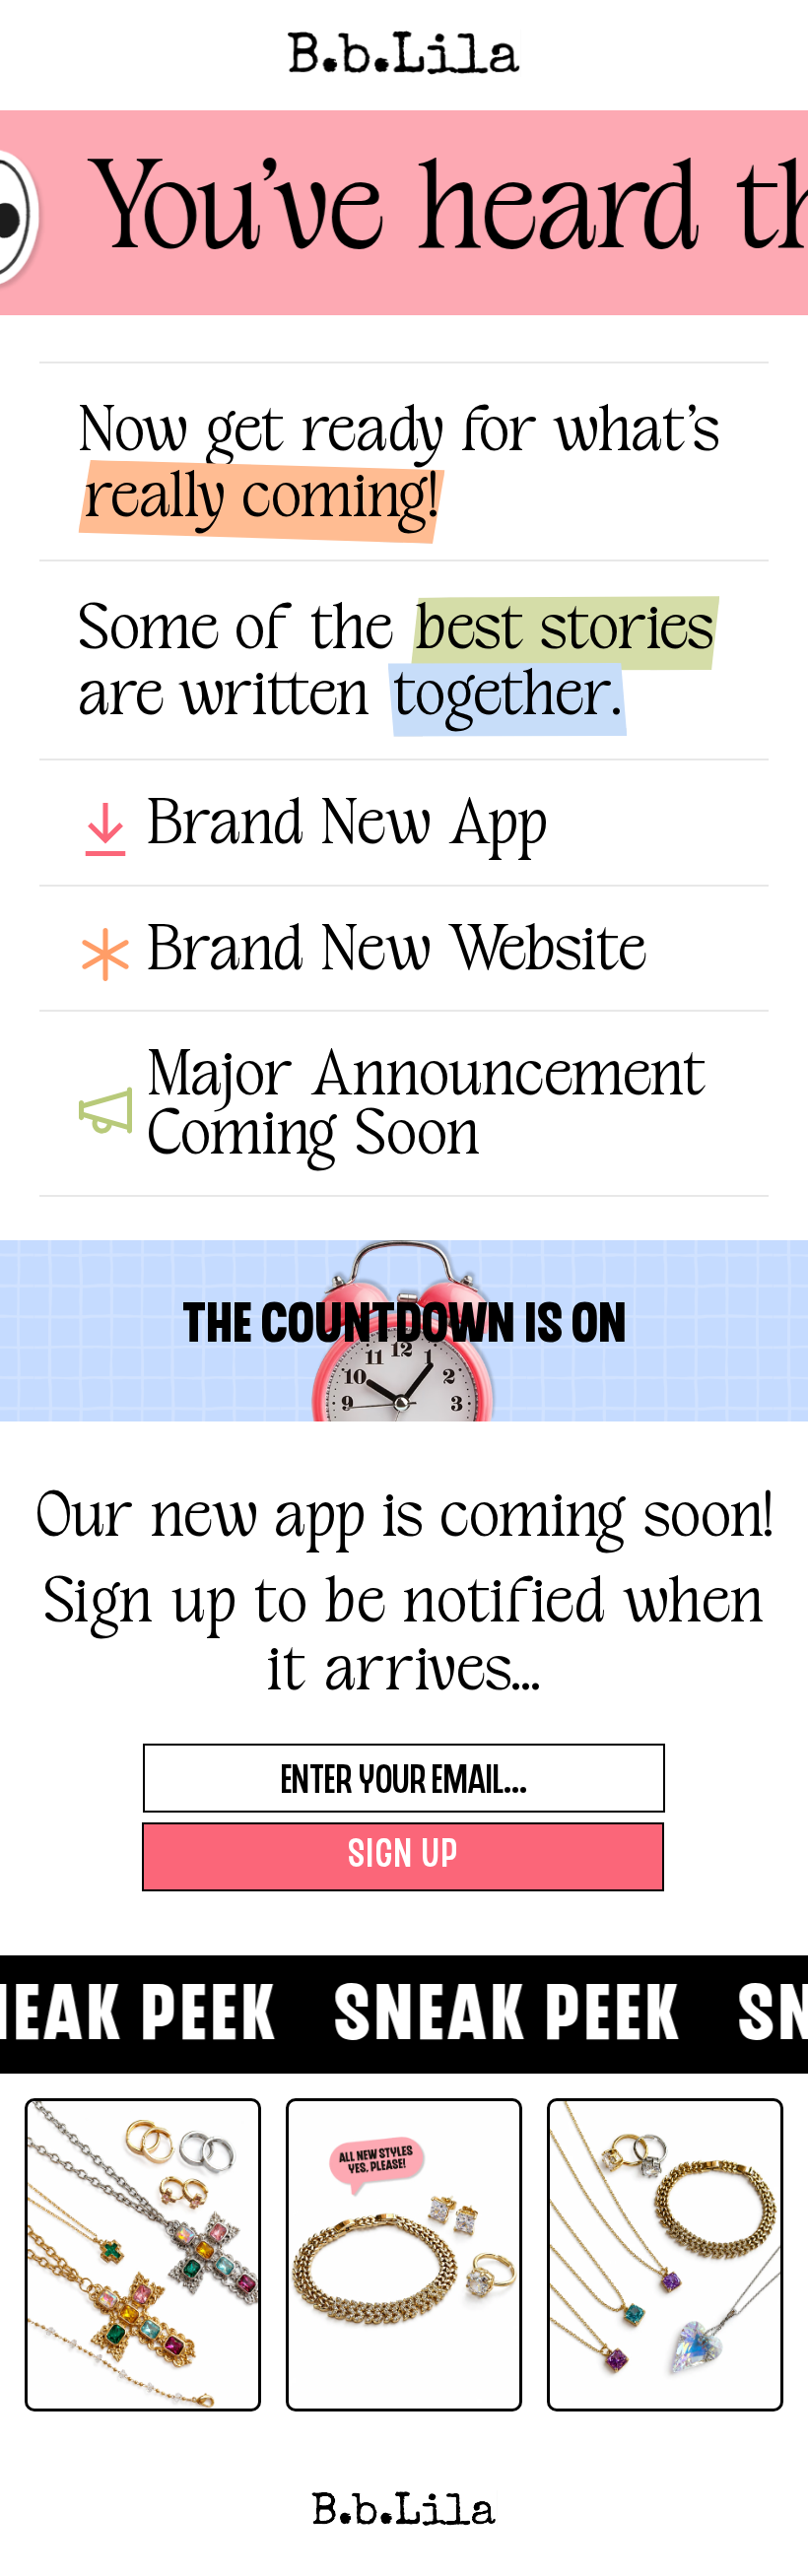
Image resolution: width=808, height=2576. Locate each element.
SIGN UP (404, 1857)
